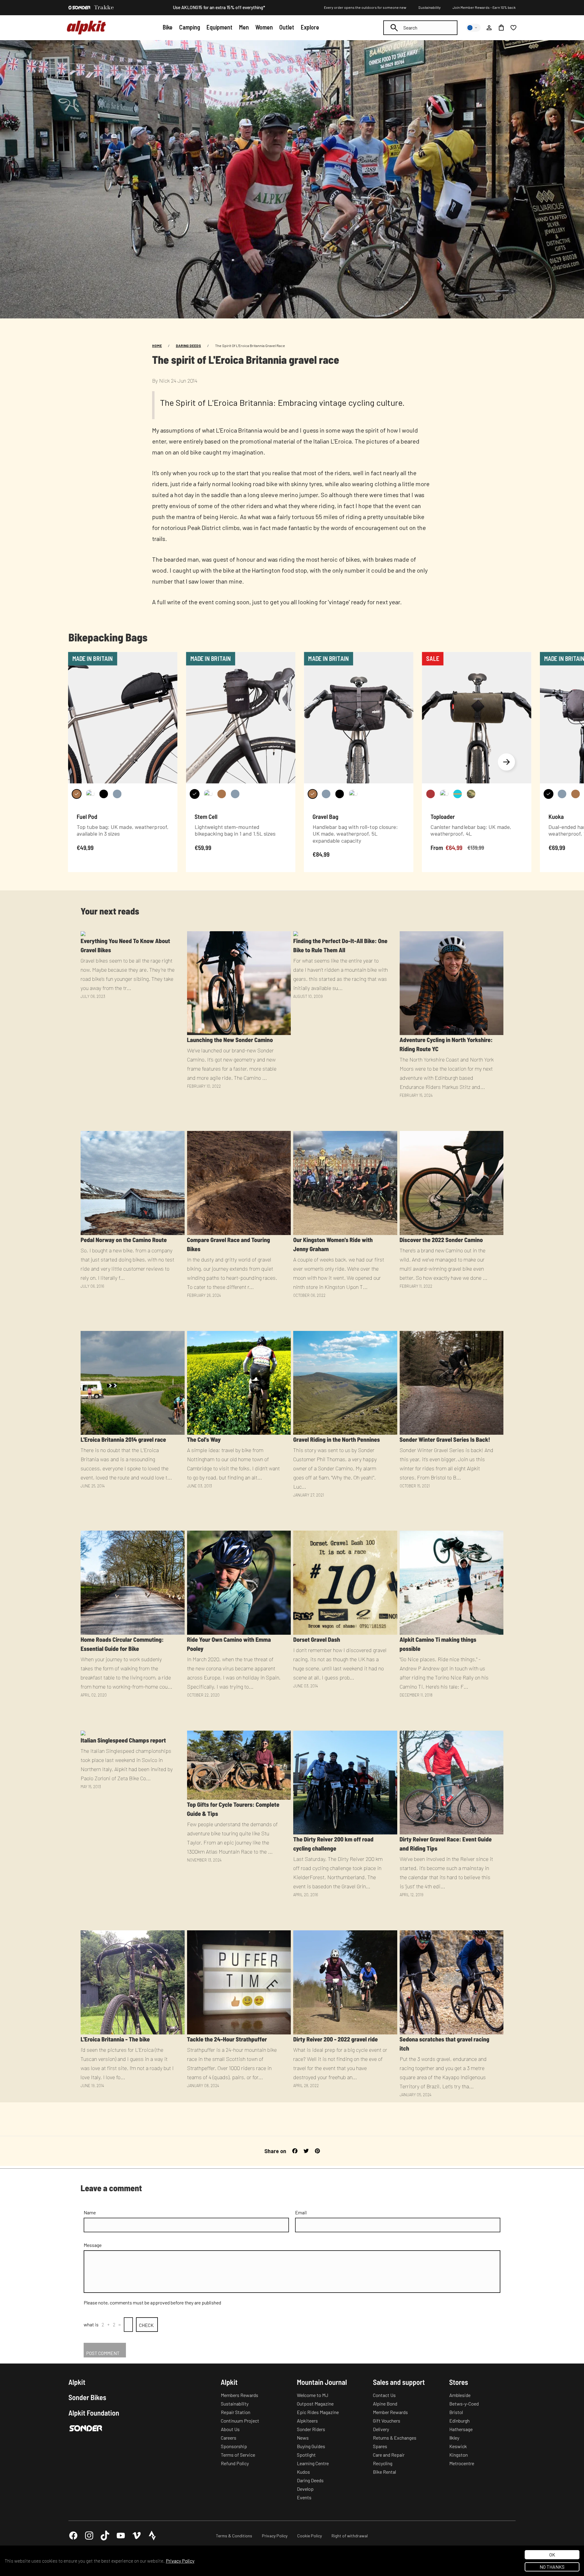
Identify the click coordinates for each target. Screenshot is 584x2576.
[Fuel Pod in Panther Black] (104, 794)
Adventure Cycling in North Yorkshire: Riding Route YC (446, 1044)
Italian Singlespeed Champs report (123, 1740)
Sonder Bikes (87, 2397)
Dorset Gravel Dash (317, 1639)
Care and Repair (389, 2455)
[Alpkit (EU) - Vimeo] (137, 2536)
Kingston (459, 2455)
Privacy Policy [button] (180, 2561)
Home (157, 346)
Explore (310, 27)
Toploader (443, 816)
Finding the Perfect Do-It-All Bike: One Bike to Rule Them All (340, 945)
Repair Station (236, 2412)
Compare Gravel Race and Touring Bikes (229, 1244)
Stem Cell (206, 816)
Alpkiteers (307, 2421)
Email (301, 2212)
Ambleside (460, 2395)
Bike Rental (384, 2472)
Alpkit (77, 2382)
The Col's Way (204, 1439)
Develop (305, 2489)
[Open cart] (501, 28)
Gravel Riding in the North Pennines (337, 1439)
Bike (168, 27)
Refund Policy (235, 2463)
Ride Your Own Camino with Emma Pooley (229, 1644)
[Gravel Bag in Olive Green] (353, 794)
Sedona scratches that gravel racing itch (445, 2044)
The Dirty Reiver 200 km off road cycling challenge (333, 1844)
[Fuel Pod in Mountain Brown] (77, 794)
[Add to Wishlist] (169, 658)
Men (244, 27)
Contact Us (384, 2395)
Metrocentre (462, 2463)
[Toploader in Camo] (471, 794)
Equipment (219, 27)
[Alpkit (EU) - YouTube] (121, 2536)
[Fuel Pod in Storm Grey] (117, 794)
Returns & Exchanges (395, 2438)
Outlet (287, 27)
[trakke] (104, 8)
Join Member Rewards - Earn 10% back (484, 7)
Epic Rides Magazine (318, 2412)
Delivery (381, 2429)
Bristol (456, 2412)
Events (304, 2497)
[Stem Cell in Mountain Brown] (221, 794)
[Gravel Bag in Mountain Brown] (312, 794)
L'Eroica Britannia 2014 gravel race (123, 1439)
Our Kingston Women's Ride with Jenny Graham (333, 1244)
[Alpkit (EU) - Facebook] (73, 2536)
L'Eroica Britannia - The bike (115, 2039)
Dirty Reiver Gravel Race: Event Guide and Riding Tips (446, 1844)
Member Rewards (390, 2412)
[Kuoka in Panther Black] (548, 794)
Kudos (303, 2472)
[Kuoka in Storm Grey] (562, 794)
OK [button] (552, 2555)
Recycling (383, 2463)
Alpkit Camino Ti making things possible (438, 1644)
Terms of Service (238, 2455)
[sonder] (79, 8)
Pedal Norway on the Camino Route (124, 1240)
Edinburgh (459, 2421)
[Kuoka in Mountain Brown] (575, 794)
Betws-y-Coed (464, 2404)
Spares (380, 2446)
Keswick (458, 2446)
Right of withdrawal (350, 2536)
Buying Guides (311, 2446)
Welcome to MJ (313, 2395)
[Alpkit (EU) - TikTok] (105, 2536)
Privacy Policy (275, 2536)
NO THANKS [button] (552, 2567)
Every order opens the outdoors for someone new (365, 7)
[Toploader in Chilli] (430, 794)
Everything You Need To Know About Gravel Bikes (125, 945)
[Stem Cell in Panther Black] (195, 794)
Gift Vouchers (387, 2421)
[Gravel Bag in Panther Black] (339, 794)
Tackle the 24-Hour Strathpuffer (227, 2039)
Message (93, 2245)
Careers (229, 2438)
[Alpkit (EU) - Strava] (152, 2536)
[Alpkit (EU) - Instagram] (89, 2536)
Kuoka (556, 816)
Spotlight (306, 2455)
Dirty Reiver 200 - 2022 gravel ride (335, 2039)
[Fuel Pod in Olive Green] (90, 794)
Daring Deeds (188, 346)
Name (90, 2212)
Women (264, 27)
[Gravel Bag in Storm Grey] (326, 794)
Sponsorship (234, 2446)
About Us (230, 2429)
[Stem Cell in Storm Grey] (235, 794)
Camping (190, 27)
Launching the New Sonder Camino (230, 1040)
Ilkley (454, 2438)
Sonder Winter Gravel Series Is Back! (445, 1439)
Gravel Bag (326, 816)
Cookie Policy (309, 2536)
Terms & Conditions (234, 2536)
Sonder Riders (311, 2429)
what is (91, 2324)
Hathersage (461, 2429)
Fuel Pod (87, 816)
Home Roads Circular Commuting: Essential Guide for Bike (122, 1644)
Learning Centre (313, 2463)
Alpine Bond (385, 2404)
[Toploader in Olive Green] (444, 794)
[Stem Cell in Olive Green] (208, 794)
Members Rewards (240, 2395)
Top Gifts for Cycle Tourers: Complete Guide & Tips (233, 1809)
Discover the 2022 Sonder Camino (441, 1240)
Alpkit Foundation (94, 2413)
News (303, 2438)
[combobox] (420, 28)
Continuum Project (240, 2421)
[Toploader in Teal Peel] (457, 794)
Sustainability (429, 7)
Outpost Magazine (315, 2404)
